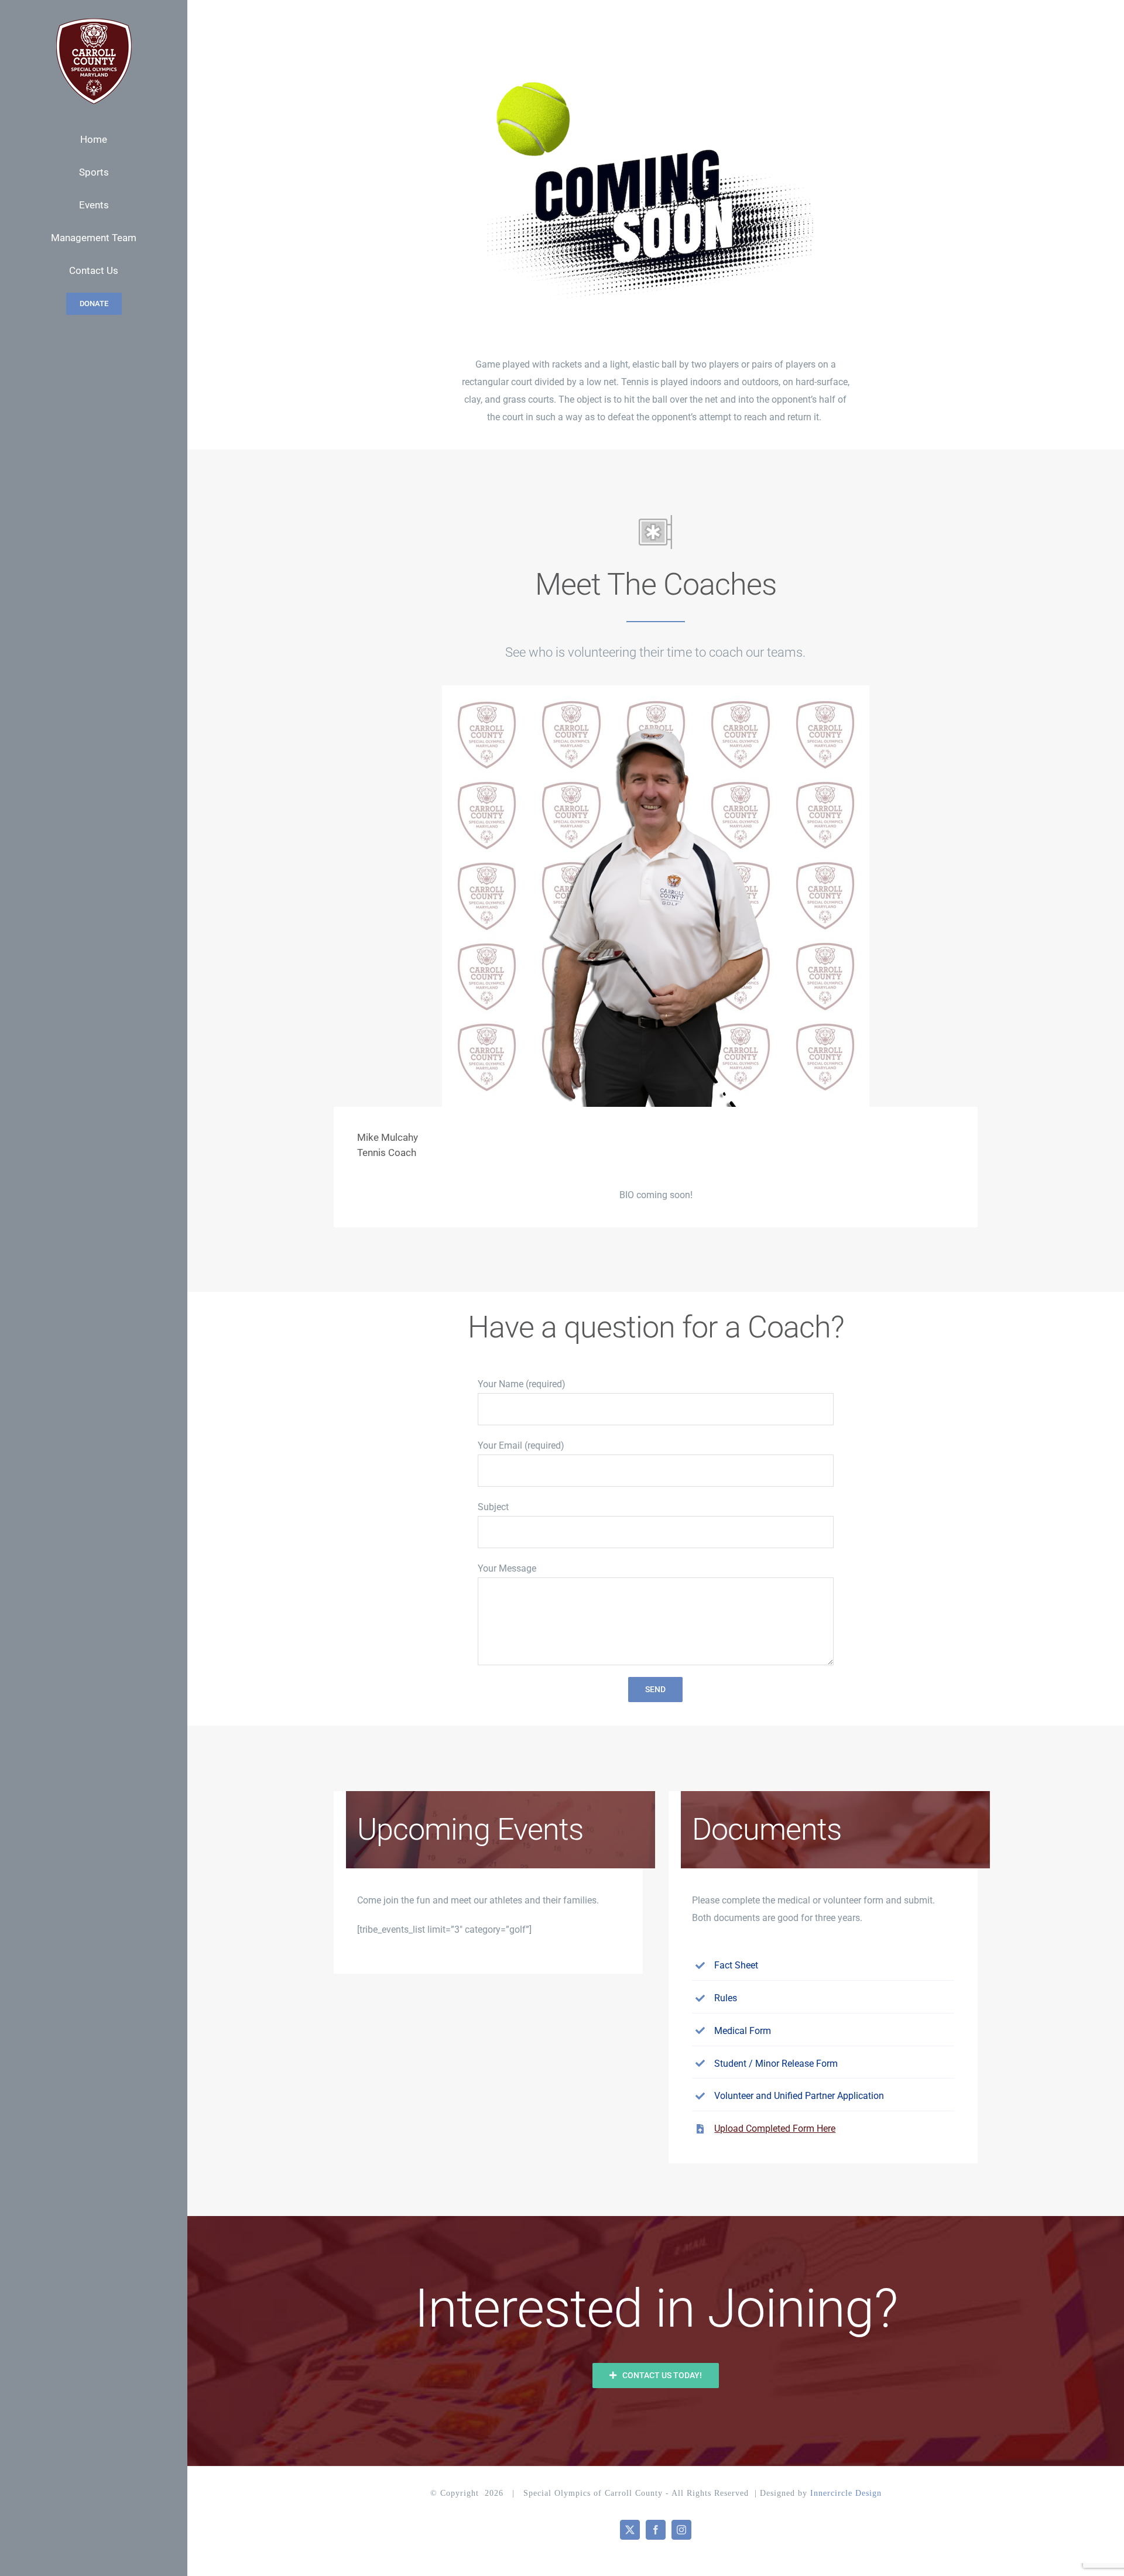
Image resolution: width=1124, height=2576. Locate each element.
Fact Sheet (736, 1965)
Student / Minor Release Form (776, 2064)
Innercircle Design (846, 2493)
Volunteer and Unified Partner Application (799, 2096)
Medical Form (743, 2031)
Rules (726, 1998)
